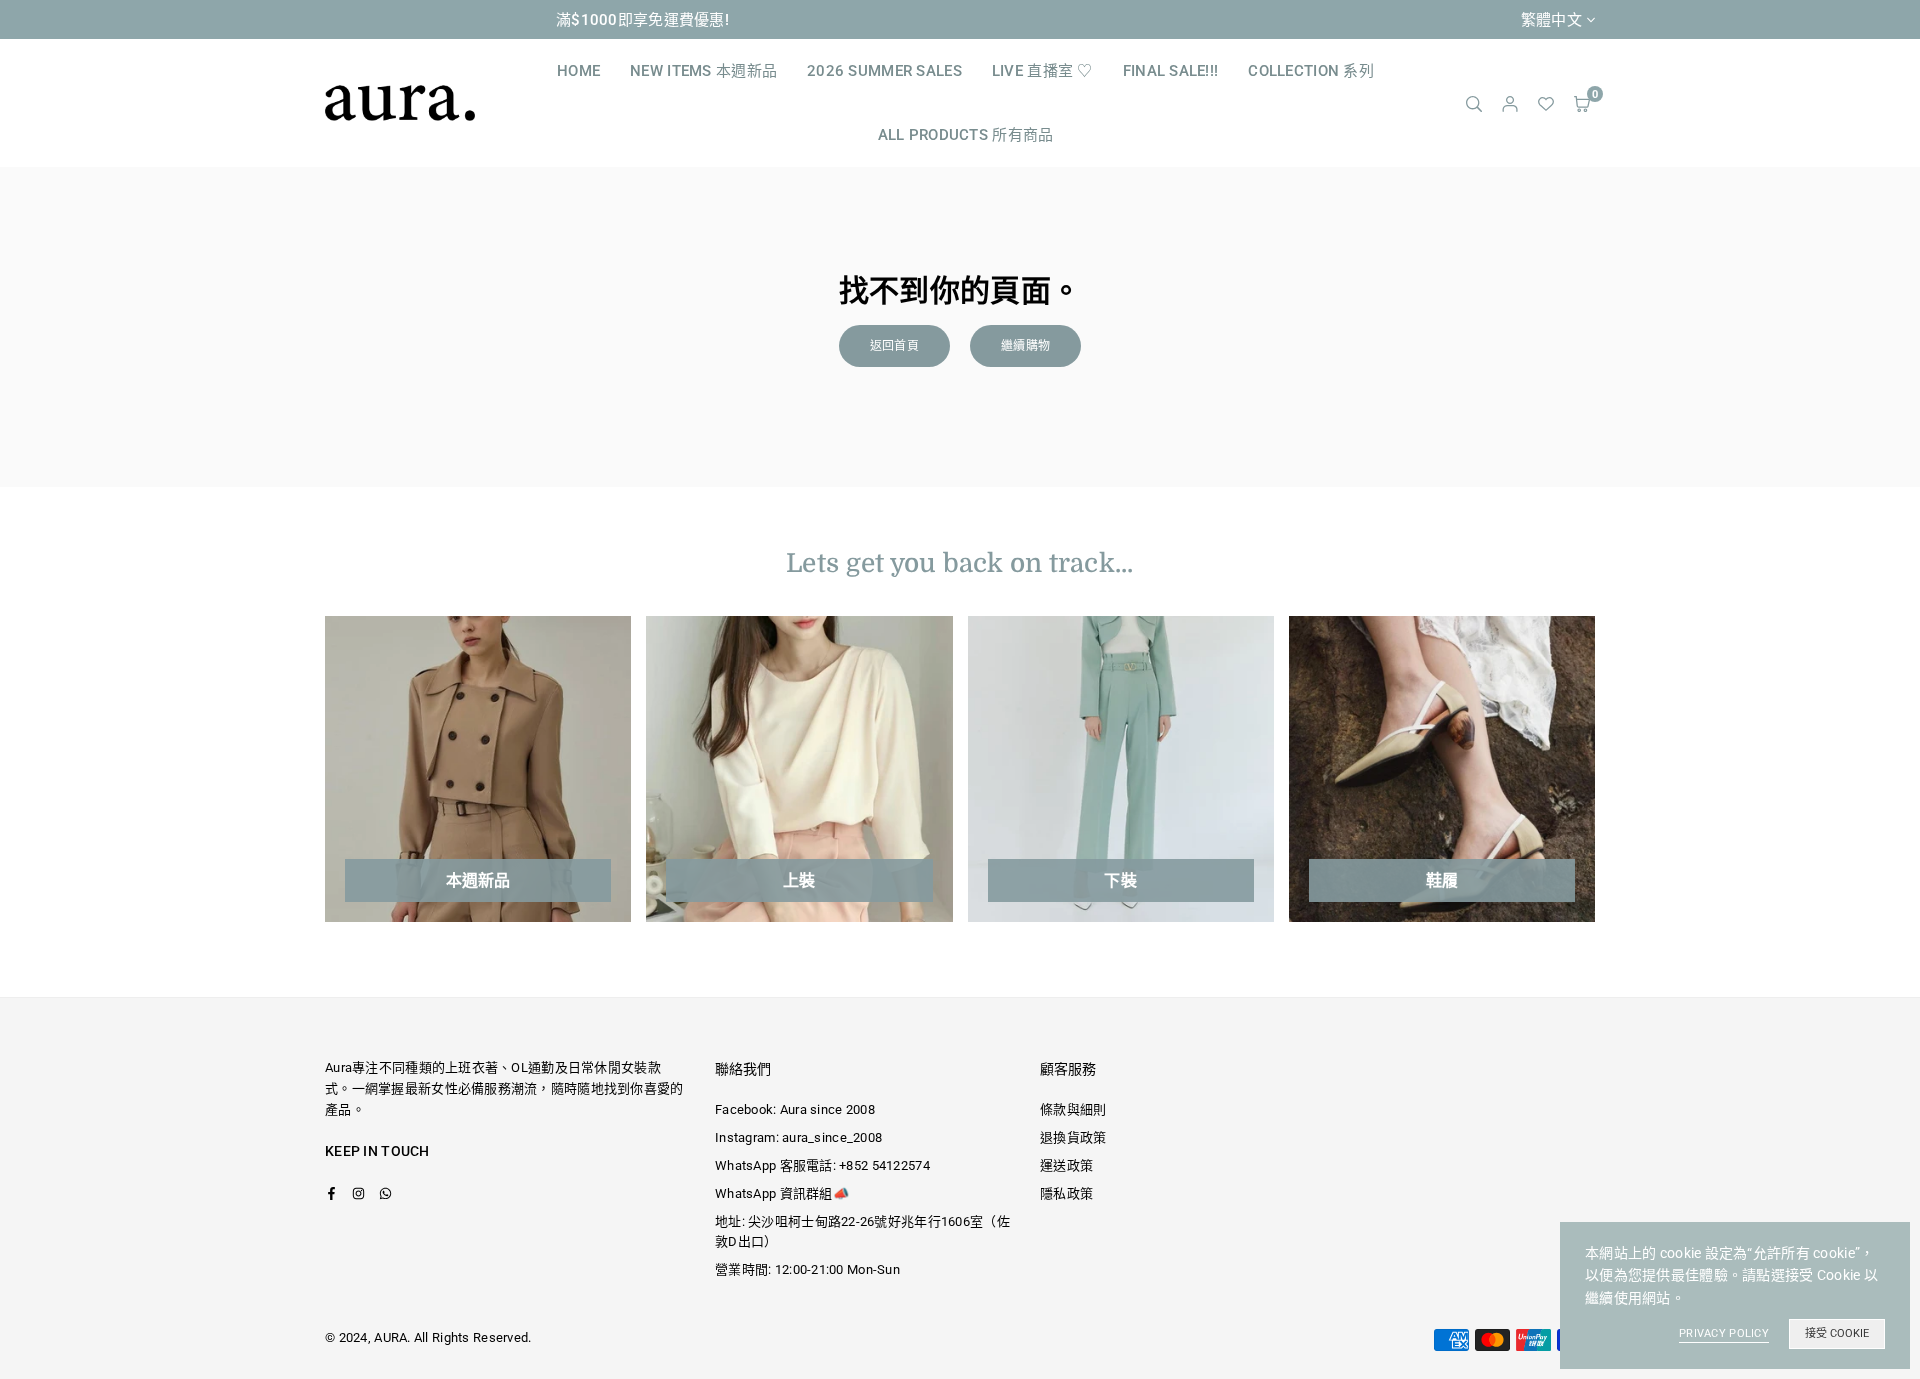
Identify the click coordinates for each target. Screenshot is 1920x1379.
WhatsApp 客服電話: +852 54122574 (822, 1165)
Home (578, 71)
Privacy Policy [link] (1724, 1333)
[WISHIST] (1546, 103)
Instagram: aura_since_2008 (798, 1137)
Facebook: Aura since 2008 (795, 1109)
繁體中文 (1551, 20)
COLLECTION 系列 (1311, 71)
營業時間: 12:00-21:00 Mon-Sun (807, 1269)
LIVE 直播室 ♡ (1042, 71)
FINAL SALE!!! (1171, 71)
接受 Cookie (1837, 1333)
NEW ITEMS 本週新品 (703, 71)
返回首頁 (894, 346)
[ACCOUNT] (1510, 103)
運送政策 (1066, 1165)
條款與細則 (1073, 1109)
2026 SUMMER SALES (884, 71)
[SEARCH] (1474, 103)
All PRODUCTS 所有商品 (966, 135)
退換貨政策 (1073, 1137)
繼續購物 (1025, 346)
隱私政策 (1066, 1193)
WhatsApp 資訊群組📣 (782, 1193)
